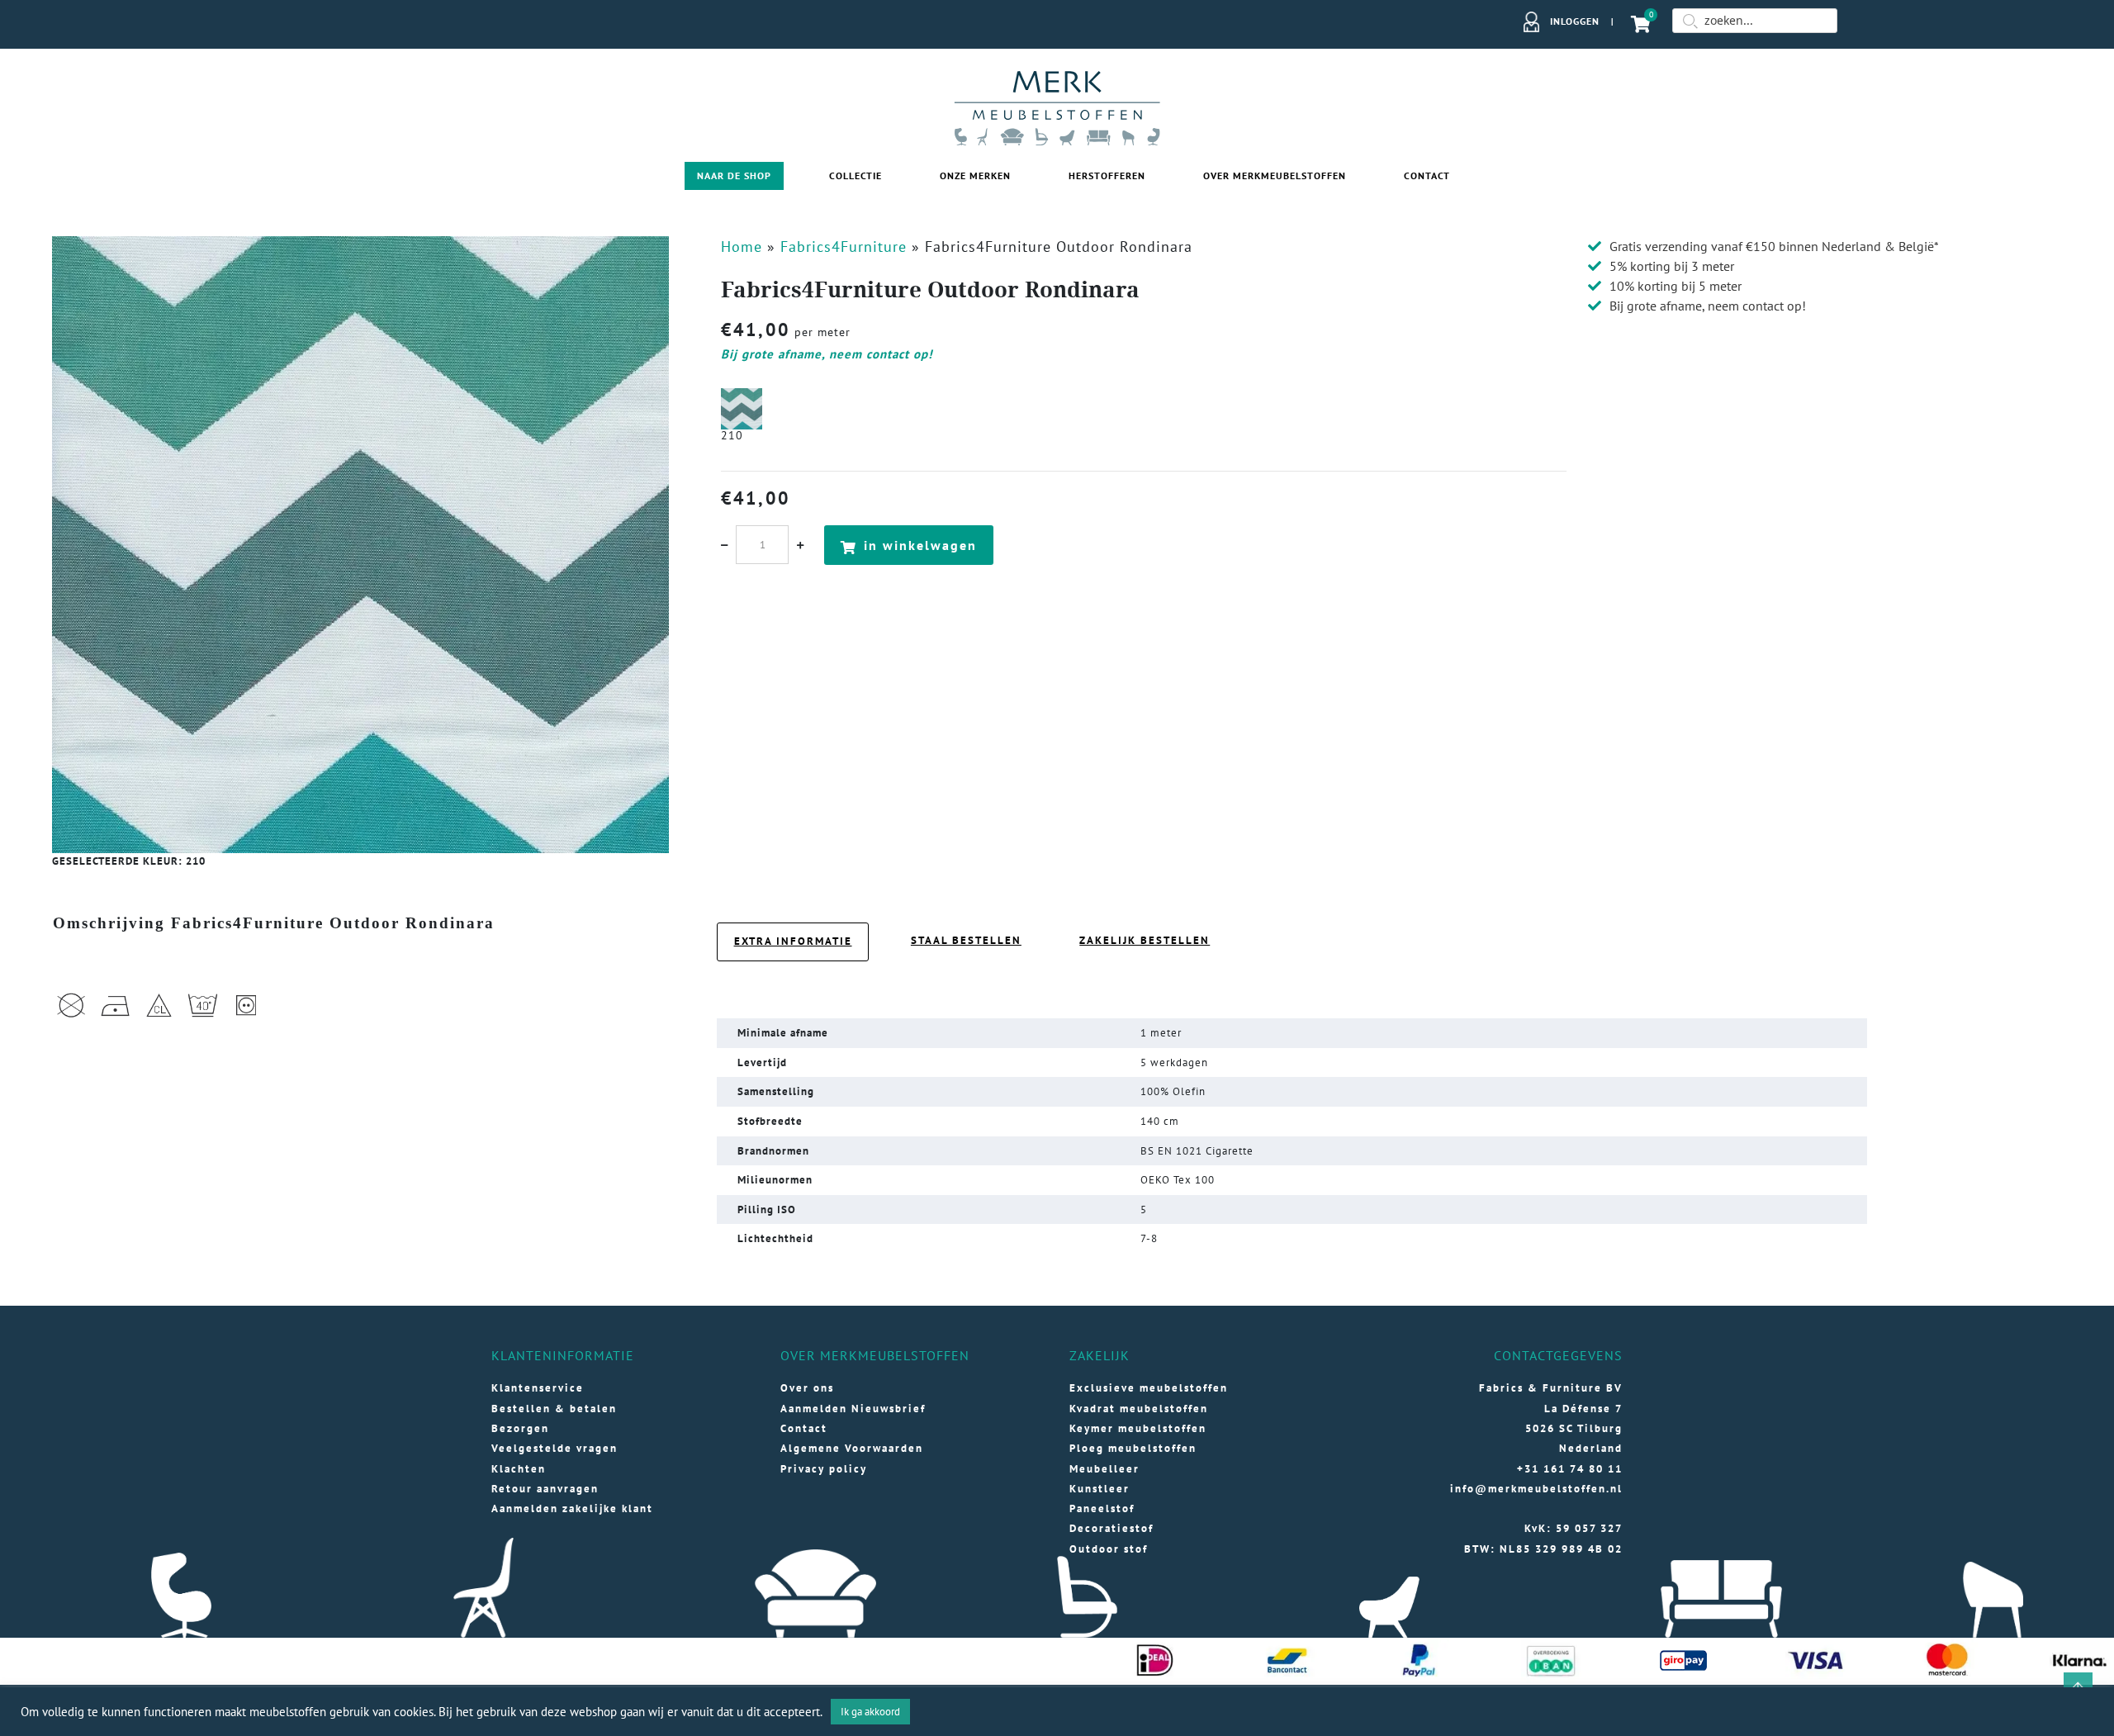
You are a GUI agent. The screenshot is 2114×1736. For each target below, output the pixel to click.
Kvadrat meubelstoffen (1139, 1409)
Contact (1427, 175)
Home (742, 247)
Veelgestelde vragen (555, 1448)
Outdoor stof (1109, 1549)
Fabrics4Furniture (844, 247)
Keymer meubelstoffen (1138, 1428)
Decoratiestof (1112, 1528)
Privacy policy (824, 1469)
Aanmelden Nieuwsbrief (853, 1409)
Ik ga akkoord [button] (870, 1712)
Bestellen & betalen (554, 1409)
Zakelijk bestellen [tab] (1145, 940)
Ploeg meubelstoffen (1133, 1448)
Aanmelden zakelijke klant (572, 1508)
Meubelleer (1104, 1469)
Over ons (807, 1388)
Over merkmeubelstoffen (1275, 175)
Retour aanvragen (545, 1489)
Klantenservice (538, 1388)
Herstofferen (1107, 175)
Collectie (856, 175)
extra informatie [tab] (793, 941)
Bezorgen (520, 1428)
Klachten (519, 1469)
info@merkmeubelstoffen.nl (1536, 1489)
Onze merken (975, 175)
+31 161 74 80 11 (1570, 1469)
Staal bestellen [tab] (966, 940)
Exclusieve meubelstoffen (1149, 1388)
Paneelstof (1102, 1508)
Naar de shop (734, 175)
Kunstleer (1100, 1489)
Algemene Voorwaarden (852, 1448)
